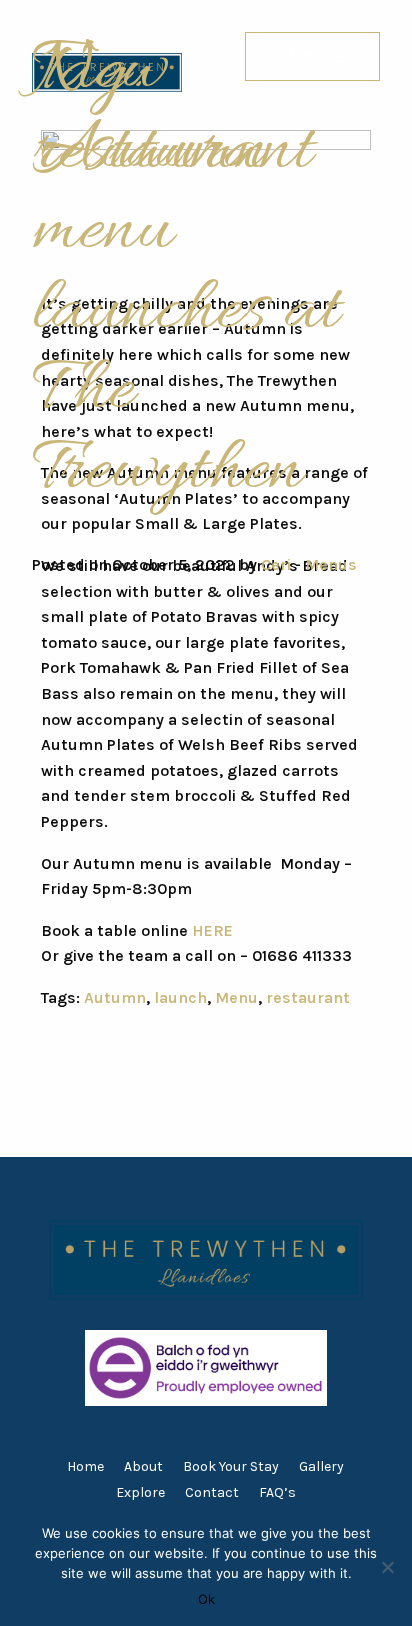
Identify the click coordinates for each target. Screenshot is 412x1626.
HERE (212, 930)
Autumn (115, 997)
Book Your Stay (231, 1466)
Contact (212, 1492)
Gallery (321, 1466)
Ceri (276, 564)
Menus (331, 564)
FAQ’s (277, 1492)
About (143, 1466)
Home (85, 1466)
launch (180, 997)
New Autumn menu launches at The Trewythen (185, 272)
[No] (387, 1567)
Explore (140, 1492)
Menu (236, 997)
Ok (206, 1599)
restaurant (308, 997)
